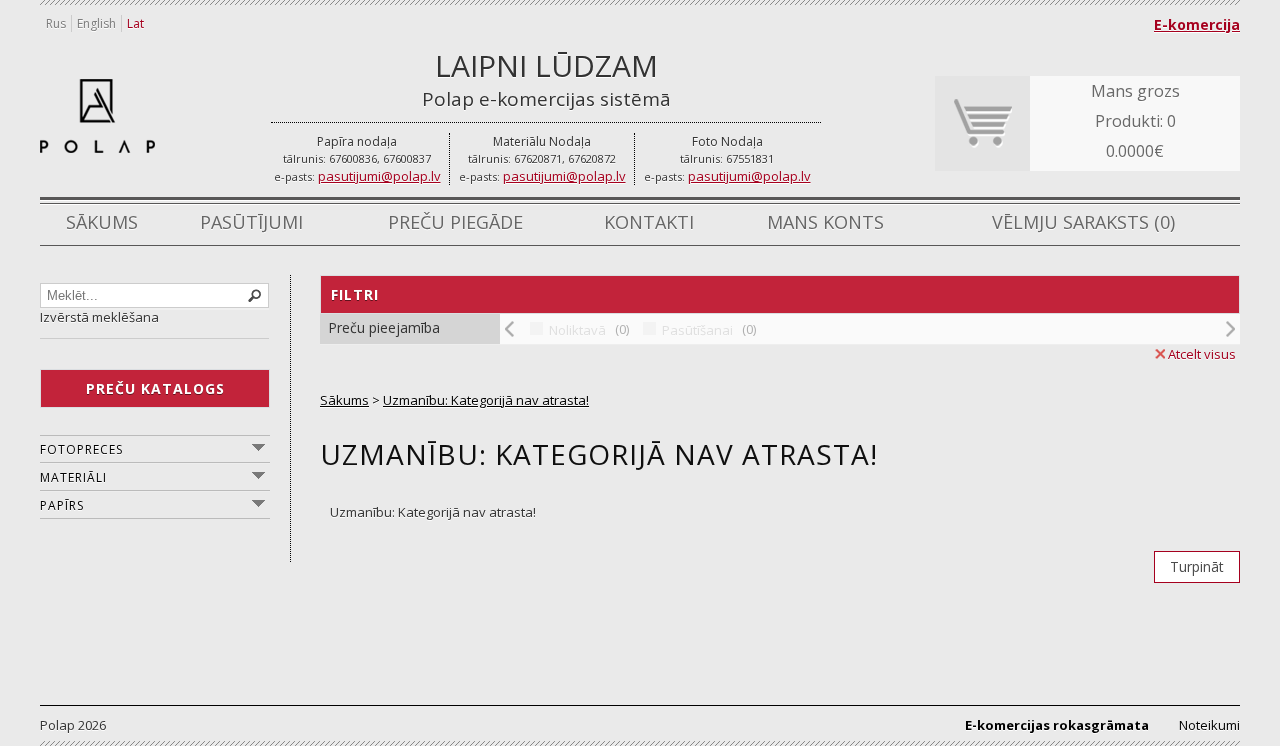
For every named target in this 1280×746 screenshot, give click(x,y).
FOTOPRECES (81, 449)
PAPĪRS (62, 505)
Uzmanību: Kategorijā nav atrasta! (486, 400)
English (96, 23)
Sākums (102, 222)
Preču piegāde (455, 222)
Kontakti (649, 222)
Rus (56, 23)
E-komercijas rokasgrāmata (1057, 725)
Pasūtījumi (251, 222)
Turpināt (1197, 566)
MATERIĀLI (73, 477)
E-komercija (1197, 24)
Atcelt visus (1202, 354)
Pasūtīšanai (697, 330)
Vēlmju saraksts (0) (1083, 222)
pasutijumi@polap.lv (379, 176)
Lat (135, 23)
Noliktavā (577, 330)
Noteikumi (1209, 725)
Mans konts (825, 222)
